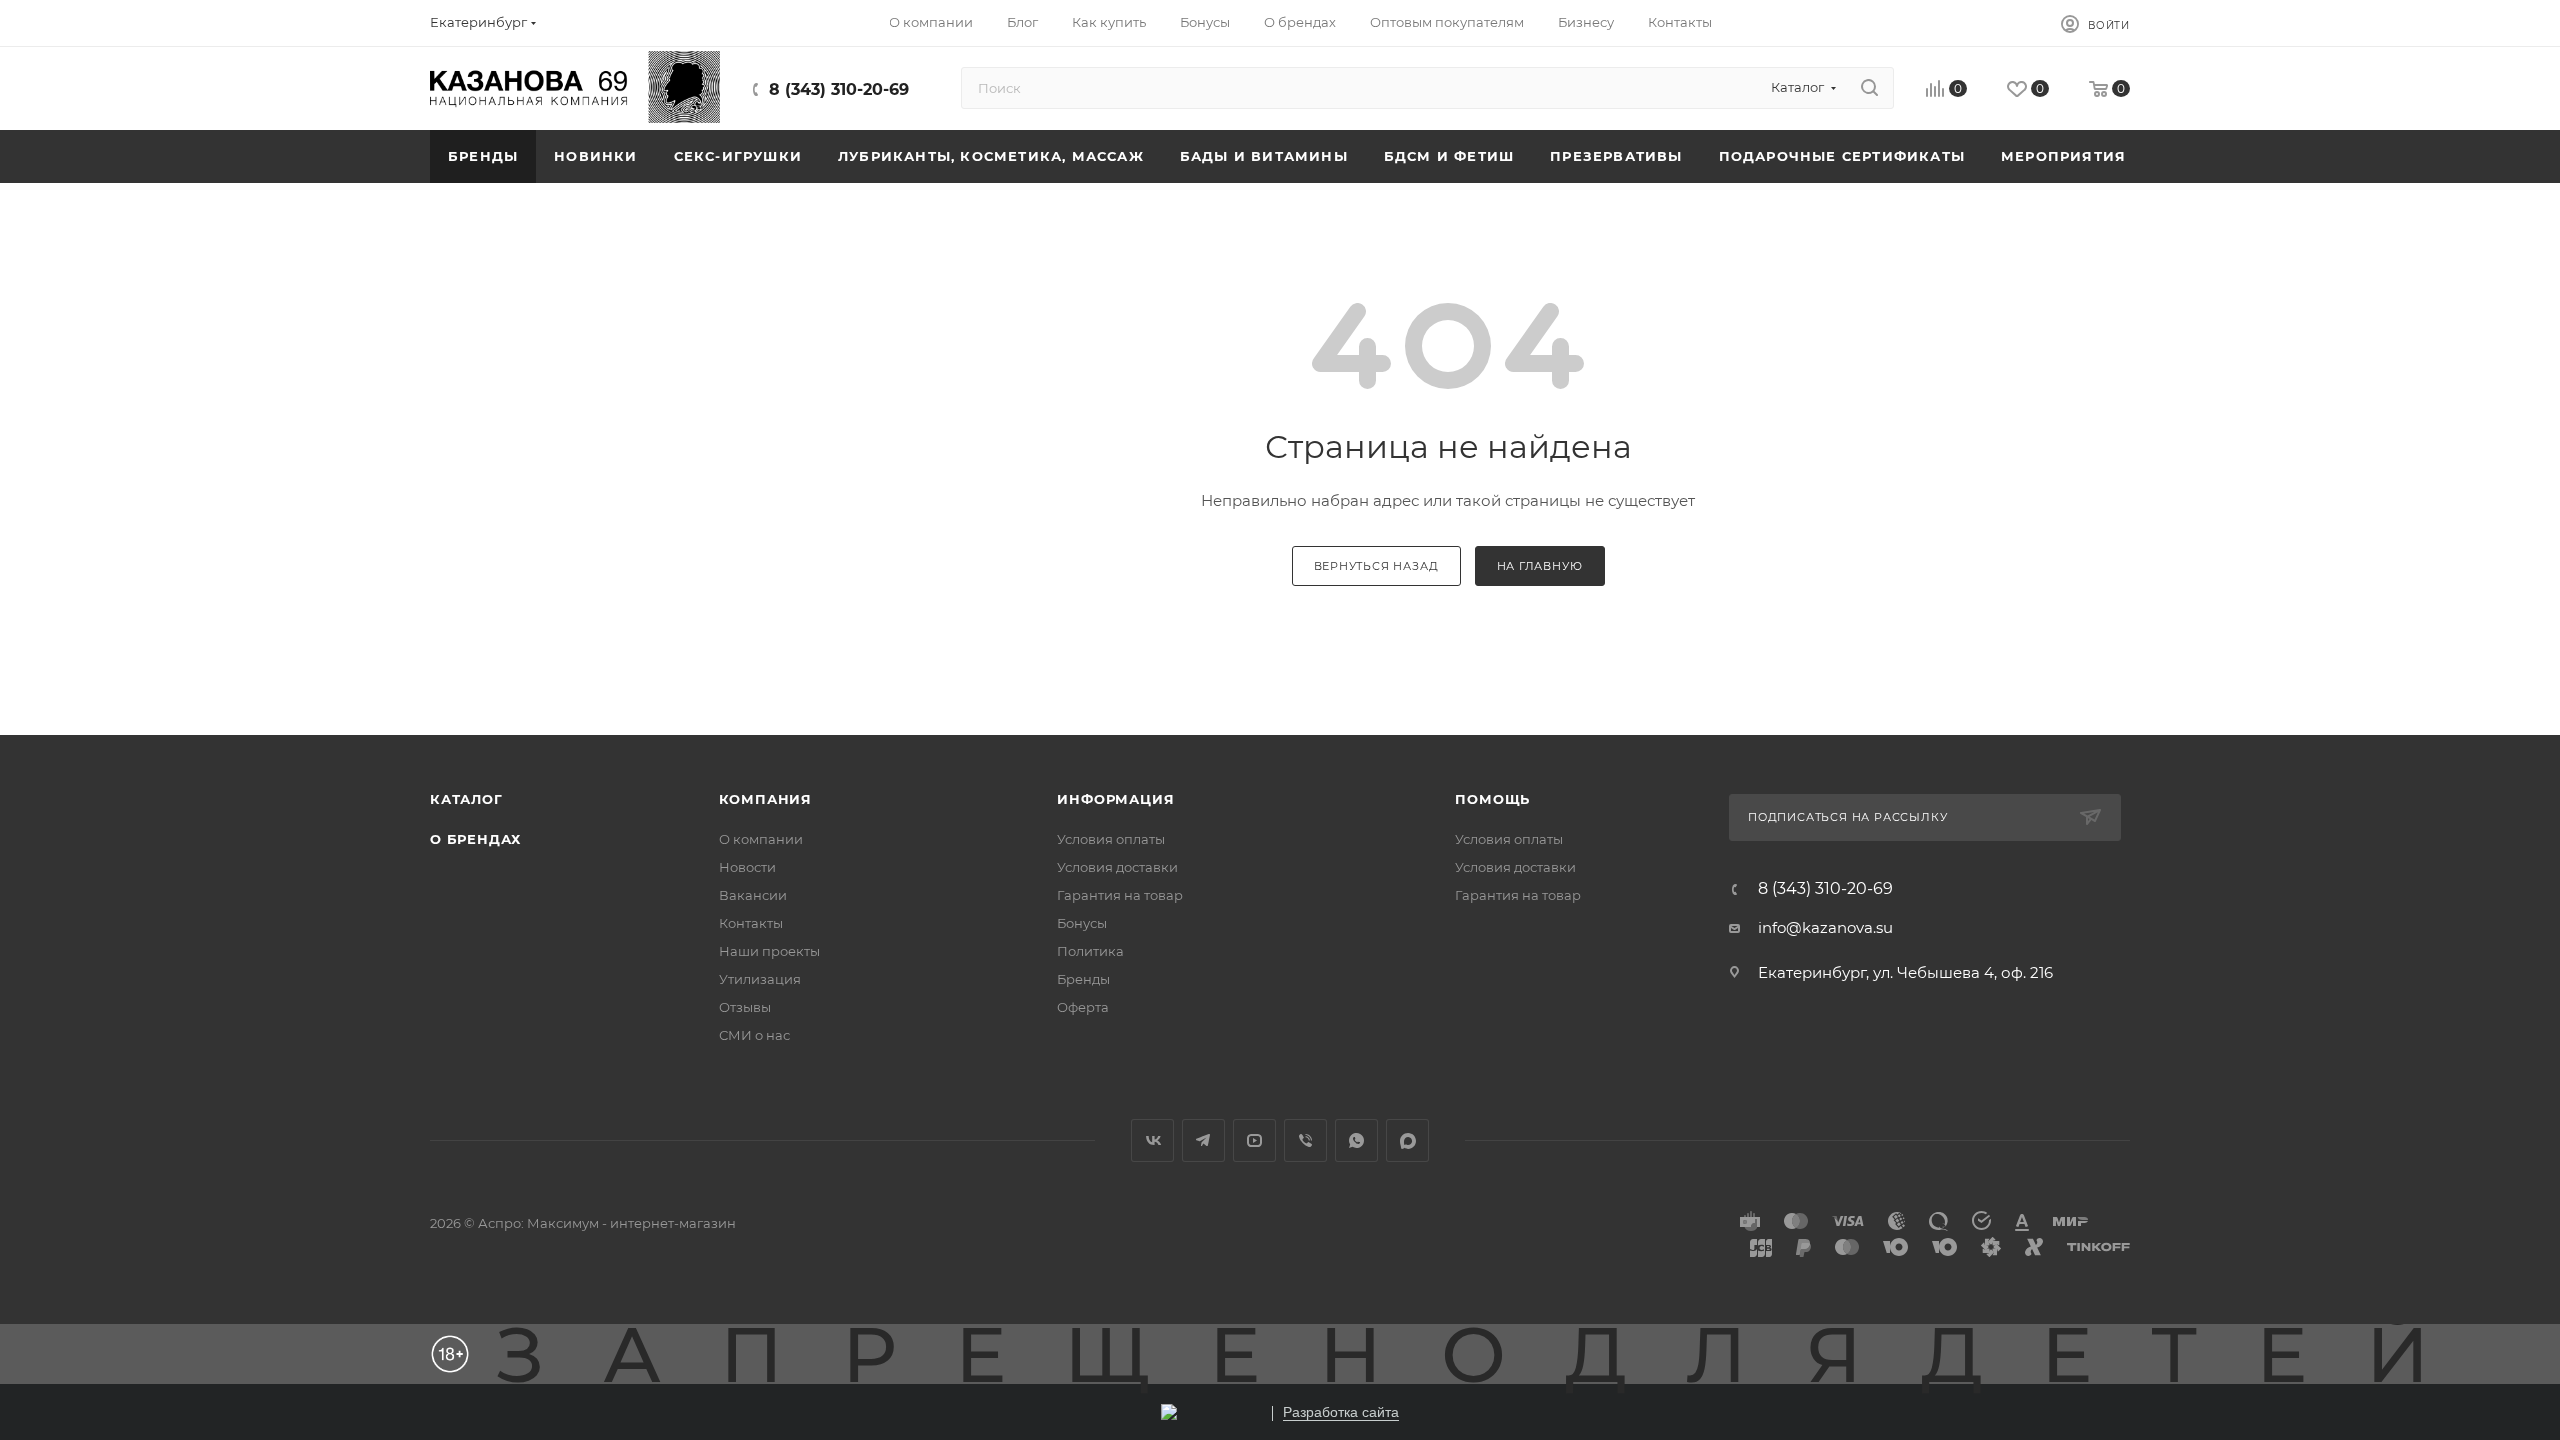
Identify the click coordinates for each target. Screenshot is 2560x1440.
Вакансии (753, 895)
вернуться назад (1376, 566)
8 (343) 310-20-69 (839, 89)
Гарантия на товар (1120, 895)
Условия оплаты (1111, 839)
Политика (1090, 951)
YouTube (1254, 1140)
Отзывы (745, 1007)
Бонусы (1082, 923)
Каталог (466, 799)
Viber (1305, 1140)
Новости (747, 867)
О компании (761, 839)
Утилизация (760, 979)
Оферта (1083, 1007)
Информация (1115, 799)
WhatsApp (1356, 1140)
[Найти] (1869, 88)
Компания (765, 799)
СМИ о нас (754, 1035)
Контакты (751, 923)
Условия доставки (1117, 867)
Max (1407, 1140)
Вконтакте (1152, 1140)
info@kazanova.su (1825, 927)
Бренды (1083, 979)
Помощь (1492, 799)
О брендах (475, 839)
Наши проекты (769, 951)
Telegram (1203, 1140)
